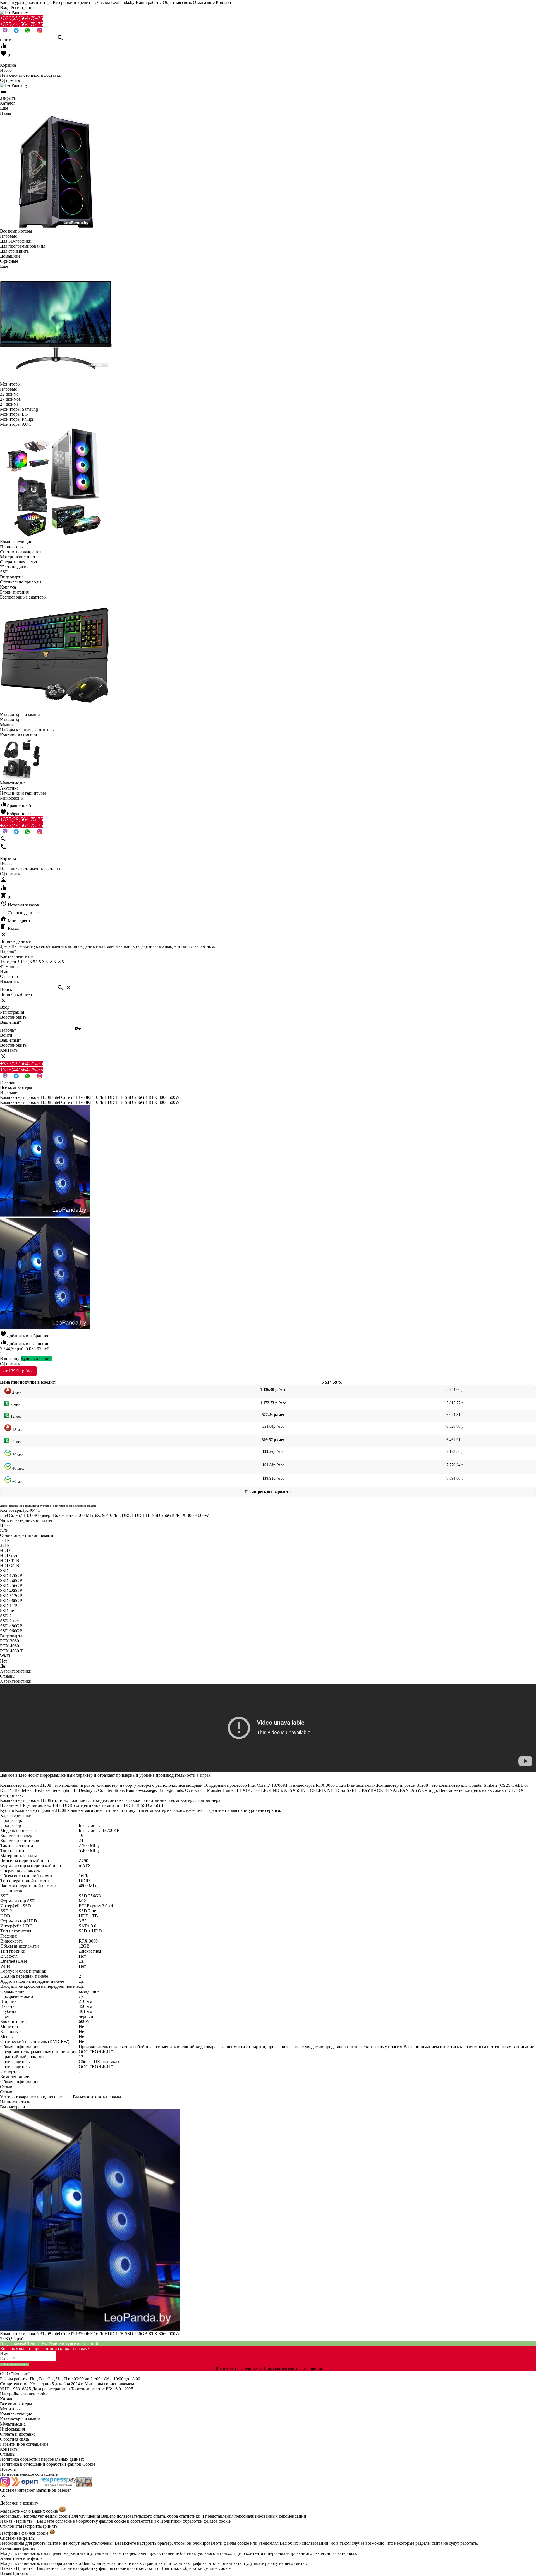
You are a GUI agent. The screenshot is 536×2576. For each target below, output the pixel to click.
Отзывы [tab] (8, 1676)
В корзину (10, 1359)
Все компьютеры (16, 2404)
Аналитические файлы (22, 2558)
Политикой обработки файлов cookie (195, 2521)
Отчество (9, 976)
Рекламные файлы (17, 2548)
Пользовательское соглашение (29, 2474)
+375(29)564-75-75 (22, 18)
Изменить (9, 981)
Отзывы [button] (8, 2087)
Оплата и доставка (18, 2434)
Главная (8, 1082)
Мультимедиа (13, 2424)
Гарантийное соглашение (24, 2444)
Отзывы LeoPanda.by (115, 2)
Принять (49, 2526)
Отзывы (8, 2454)
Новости (8, 2469)
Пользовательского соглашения (292, 2369)
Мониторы (10, 2409)
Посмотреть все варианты (268, 1492)
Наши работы (149, 2)
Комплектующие (16, 2414)
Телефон (8, 961)
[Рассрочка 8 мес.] (84, 2485)
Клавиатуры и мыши (20, 2419)
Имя (4, 971)
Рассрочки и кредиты (73, 2)
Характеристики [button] (16, 1681)
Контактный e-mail (18, 956)
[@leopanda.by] (40, 32)
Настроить (31, 2526)
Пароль (8, 951)
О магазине (204, 2)
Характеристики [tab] (16, 1671)
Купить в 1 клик (36, 1359)
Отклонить (10, 2526)
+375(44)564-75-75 (22, 24)
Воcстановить (13, 1045)
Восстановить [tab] (13, 1017)
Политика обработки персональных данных (42, 2459)
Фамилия (9, 966)
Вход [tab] (5, 1007)
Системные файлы (18, 2538)
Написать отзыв (15, 2102)
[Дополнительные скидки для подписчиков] (5, 2485)
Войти (6, 1035)
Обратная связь (177, 2)
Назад (6, 2573)
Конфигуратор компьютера (26, 2)
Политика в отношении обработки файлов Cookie (48, 2464)
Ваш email (11, 1022)
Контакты (225, 2)
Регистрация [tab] (12, 1012)
